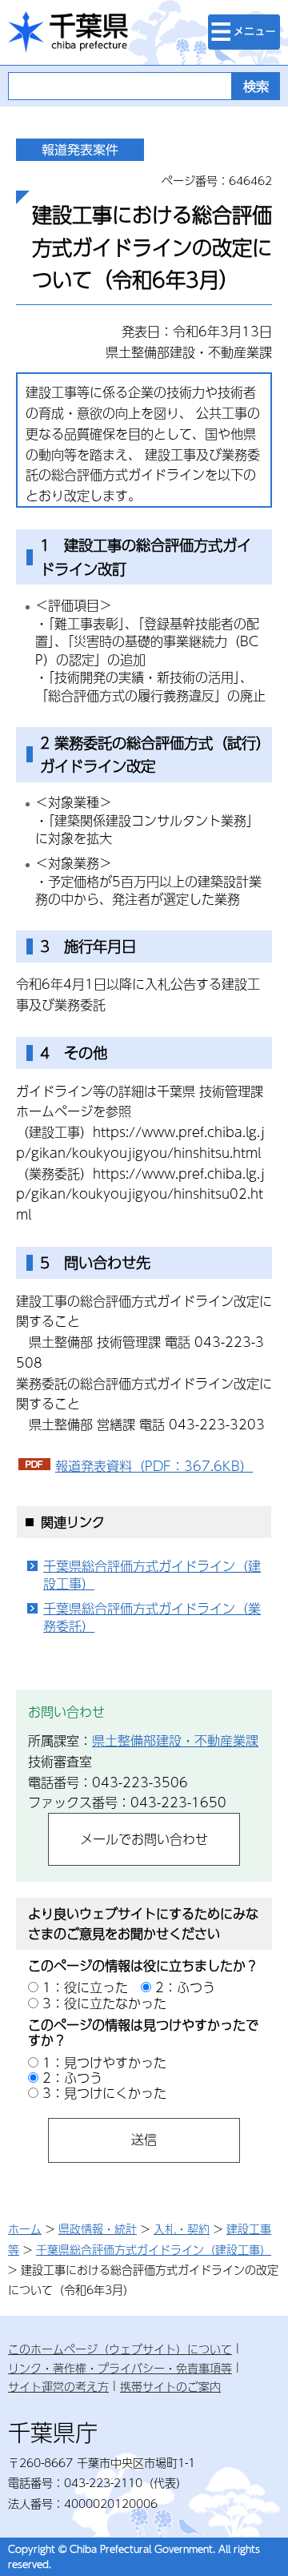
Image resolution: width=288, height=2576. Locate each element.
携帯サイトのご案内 (170, 2386)
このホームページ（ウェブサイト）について (120, 2349)
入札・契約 (182, 2228)
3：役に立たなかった (104, 2003)
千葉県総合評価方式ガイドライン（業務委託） (152, 1618)
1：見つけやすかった (104, 2062)
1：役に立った (85, 1987)
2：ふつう (185, 1987)
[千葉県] (68, 32)
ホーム (25, 2228)
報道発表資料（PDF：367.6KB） (154, 1466)
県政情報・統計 (98, 2228)
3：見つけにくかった (104, 2093)
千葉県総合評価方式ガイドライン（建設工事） (152, 1575)
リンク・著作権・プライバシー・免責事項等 (120, 2368)
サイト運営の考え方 (58, 2386)
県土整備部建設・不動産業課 (175, 1740)
